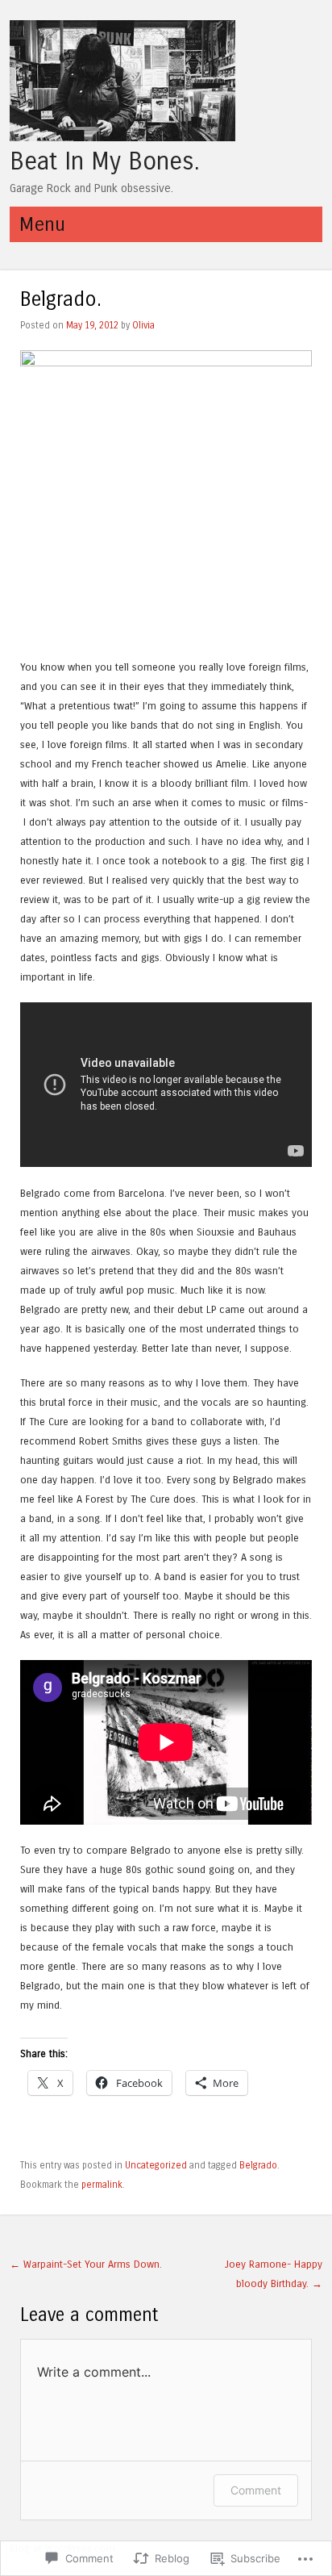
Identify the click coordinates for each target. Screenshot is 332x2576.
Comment (256, 2490)
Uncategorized (156, 2165)
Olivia (143, 325)
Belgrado (258, 2165)
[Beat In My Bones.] (122, 137)
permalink (102, 2185)
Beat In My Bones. (104, 161)
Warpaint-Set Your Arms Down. (86, 2264)
